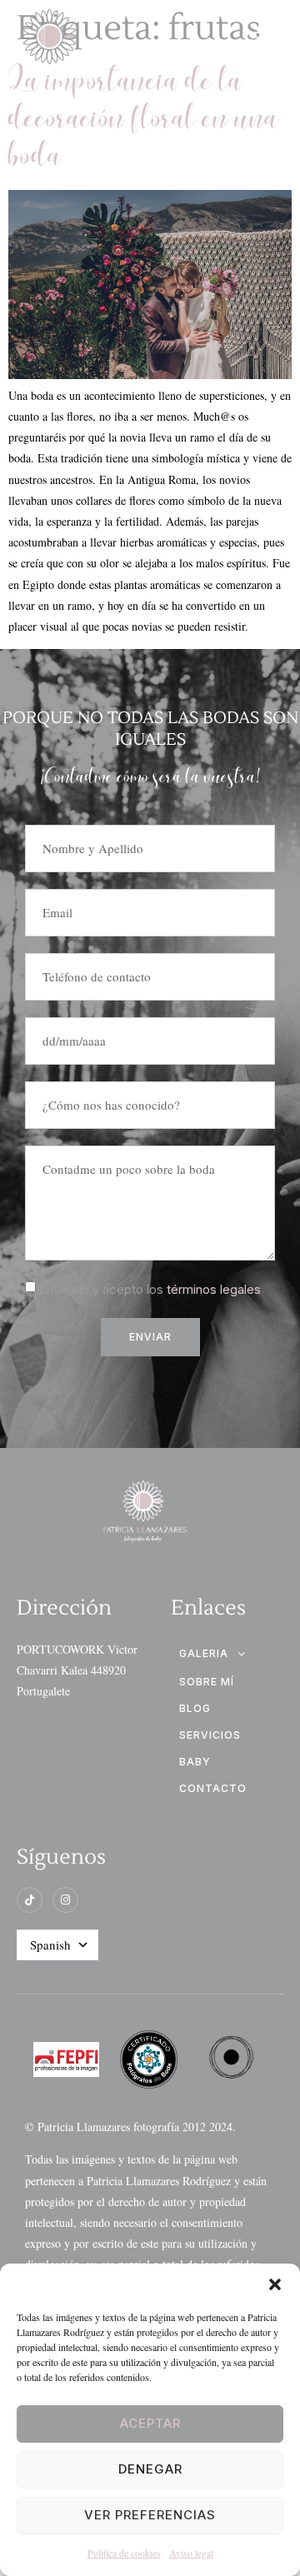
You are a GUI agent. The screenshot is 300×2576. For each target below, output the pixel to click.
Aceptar (150, 2423)
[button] (275, 2284)
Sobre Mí (207, 1682)
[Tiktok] (30, 1900)
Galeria (204, 1653)
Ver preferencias (150, 2515)
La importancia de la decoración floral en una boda (143, 120)
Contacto (213, 1788)
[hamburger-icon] (265, 39)
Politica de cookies (124, 2553)
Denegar (150, 2469)
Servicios (210, 1735)
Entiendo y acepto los (150, 1289)
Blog (195, 1708)
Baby (195, 1762)
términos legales (214, 1289)
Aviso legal (191, 2553)
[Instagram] (65, 1900)
